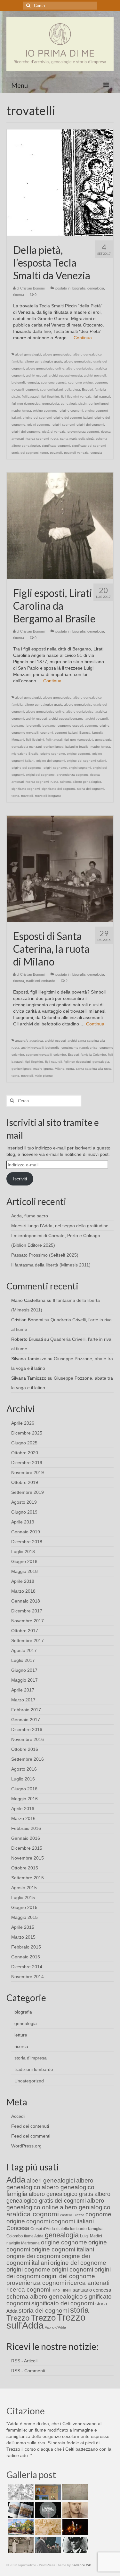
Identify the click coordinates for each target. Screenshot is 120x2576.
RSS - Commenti (28, 2371)
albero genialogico (80, 368)
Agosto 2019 (24, 1502)
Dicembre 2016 (27, 1729)
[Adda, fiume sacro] (20, 2492)
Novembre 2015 (28, 1858)
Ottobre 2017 (25, 1631)
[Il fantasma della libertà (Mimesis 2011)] (47, 2510)
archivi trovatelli (95, 375)
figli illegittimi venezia (76, 396)
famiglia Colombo (93, 1055)
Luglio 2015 (23, 1897)
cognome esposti (54, 382)
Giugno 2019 (24, 1512)
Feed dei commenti (31, 2136)
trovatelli (56, 453)
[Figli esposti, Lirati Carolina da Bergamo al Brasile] (60, 525)
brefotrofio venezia (25, 382)
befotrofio (52, 1048)
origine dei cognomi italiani (73, 418)
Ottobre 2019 (25, 1482)
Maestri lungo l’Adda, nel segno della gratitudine (60, 1226)
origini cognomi (64, 425)
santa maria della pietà (77, 439)
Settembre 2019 (28, 1492)
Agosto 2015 (24, 1888)
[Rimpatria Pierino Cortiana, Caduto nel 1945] (74, 2510)
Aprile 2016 (23, 1809)
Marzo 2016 (23, 1818)
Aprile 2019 (23, 1522)
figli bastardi (31, 396)
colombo (60, 1055)
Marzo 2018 (23, 1591)
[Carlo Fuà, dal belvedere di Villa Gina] (20, 2527)
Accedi (18, 2116)
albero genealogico (57, 354)
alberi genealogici (28, 354)
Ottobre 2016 (25, 1749)
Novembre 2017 (28, 1621)
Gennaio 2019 (26, 1532)
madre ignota (21, 411)
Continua (83, 338)
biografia (79, 288)
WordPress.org (26, 2146)
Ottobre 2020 (25, 1453)
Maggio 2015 (24, 1917)
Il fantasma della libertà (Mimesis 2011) (51, 1265)
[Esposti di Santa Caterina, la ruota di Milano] (60, 868)
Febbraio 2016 (26, 1828)
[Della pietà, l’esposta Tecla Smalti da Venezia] (60, 182)
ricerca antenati (88, 2283)
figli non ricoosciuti (77, 1062)
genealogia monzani (27, 747)
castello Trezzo (72, 2215)
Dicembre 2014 (27, 1967)
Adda (16, 2180)
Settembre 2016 (28, 1759)
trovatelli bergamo (48, 796)
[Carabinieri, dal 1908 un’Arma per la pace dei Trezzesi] (74, 2545)
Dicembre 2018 (27, 1542)
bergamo (18, 726)
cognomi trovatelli (39, 1055)
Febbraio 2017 (26, 1710)
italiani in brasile (77, 747)
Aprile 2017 (23, 1690)
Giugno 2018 (24, 1561)
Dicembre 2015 (27, 1848)
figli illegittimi (50, 396)
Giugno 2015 (24, 1907)
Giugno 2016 (24, 1789)
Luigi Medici (91, 2236)
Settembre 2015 (28, 1878)
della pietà (72, 389)
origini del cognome (26, 432)
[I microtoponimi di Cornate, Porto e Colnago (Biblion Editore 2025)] (74, 2492)
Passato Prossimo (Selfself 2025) (45, 1255)
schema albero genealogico (81, 782)
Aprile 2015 (23, 1927)
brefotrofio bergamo (41, 726)
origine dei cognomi (37, 418)
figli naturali (102, 396)
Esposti (87, 389)
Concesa (18, 2228)
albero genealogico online (45, 368)
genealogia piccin (74, 404)
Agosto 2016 (24, 1769)
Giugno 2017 (24, 1670)
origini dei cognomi (90, 425)
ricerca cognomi (37, 439)
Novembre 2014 (28, 1977)
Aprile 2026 (23, 1423)
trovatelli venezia (76, 453)
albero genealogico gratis (43, 361)
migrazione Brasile (25, 754)
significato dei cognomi (89, 446)
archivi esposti (36, 375)
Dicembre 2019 (27, 1463)
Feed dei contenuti (30, 2126)
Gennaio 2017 (26, 1720)
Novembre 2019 (28, 1472)
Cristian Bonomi (32, 288)
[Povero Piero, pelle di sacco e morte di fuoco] (74, 2527)
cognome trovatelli (25, 733)
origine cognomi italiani (63, 2249)
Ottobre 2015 (25, 1868)
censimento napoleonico (80, 1048)
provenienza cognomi (83, 432)
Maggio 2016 (24, 1799)
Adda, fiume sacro (30, 1216)
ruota (54, 439)
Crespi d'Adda (43, 2229)
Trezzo (43, 2318)
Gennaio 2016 (26, 1838)
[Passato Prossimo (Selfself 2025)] (20, 2510)
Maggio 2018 (24, 1571)
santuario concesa (92, 2290)
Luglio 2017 (23, 1660)
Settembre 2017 (28, 1640)
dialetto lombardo (72, 2229)
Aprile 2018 (23, 1581)
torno (44, 453)
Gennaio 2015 (26, 1957)
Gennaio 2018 (26, 1601)
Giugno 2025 (24, 1443)
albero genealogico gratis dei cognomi (58, 2197)
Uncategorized (29, 2081)
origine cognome (45, 411)
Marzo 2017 (23, 1700)
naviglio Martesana (23, 2243)
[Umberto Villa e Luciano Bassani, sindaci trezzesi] (47, 2545)
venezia (96, 453)
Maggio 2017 (24, 1680)
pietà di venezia (54, 432)
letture (21, 2035)
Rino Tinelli (61, 2290)
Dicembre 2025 (27, 1433)
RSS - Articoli (24, 2361)
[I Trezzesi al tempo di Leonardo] (47, 2527)
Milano (60, 1069)
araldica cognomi (33, 2214)
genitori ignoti (99, 404)
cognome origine (80, 382)
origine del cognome (27, 768)
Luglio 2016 (23, 1779)
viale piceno (44, 1076)
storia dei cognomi (25, 453)
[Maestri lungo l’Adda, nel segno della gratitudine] (47, 2492)
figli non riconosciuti (26, 404)
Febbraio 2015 (26, 1947)
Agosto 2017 (24, 1650)
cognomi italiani (51, 389)
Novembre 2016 (28, 1739)
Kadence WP (81, 2565)
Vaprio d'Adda (55, 2327)
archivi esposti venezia (65, 375)
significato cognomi (56, 446)
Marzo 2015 (23, 1937)
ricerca (19, 295)
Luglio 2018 (23, 1552)
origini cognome (39, 425)
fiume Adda (34, 2236)
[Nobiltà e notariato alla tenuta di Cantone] (20, 2545)
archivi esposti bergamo (66, 719)
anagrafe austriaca (29, 1041)
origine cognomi (71, 411)
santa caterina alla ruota (94, 1069)
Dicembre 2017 (27, 1611)
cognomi (32, 389)
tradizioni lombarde (40, 981)
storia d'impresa (31, 2058)
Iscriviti (20, 1179)
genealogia (96, 288)
